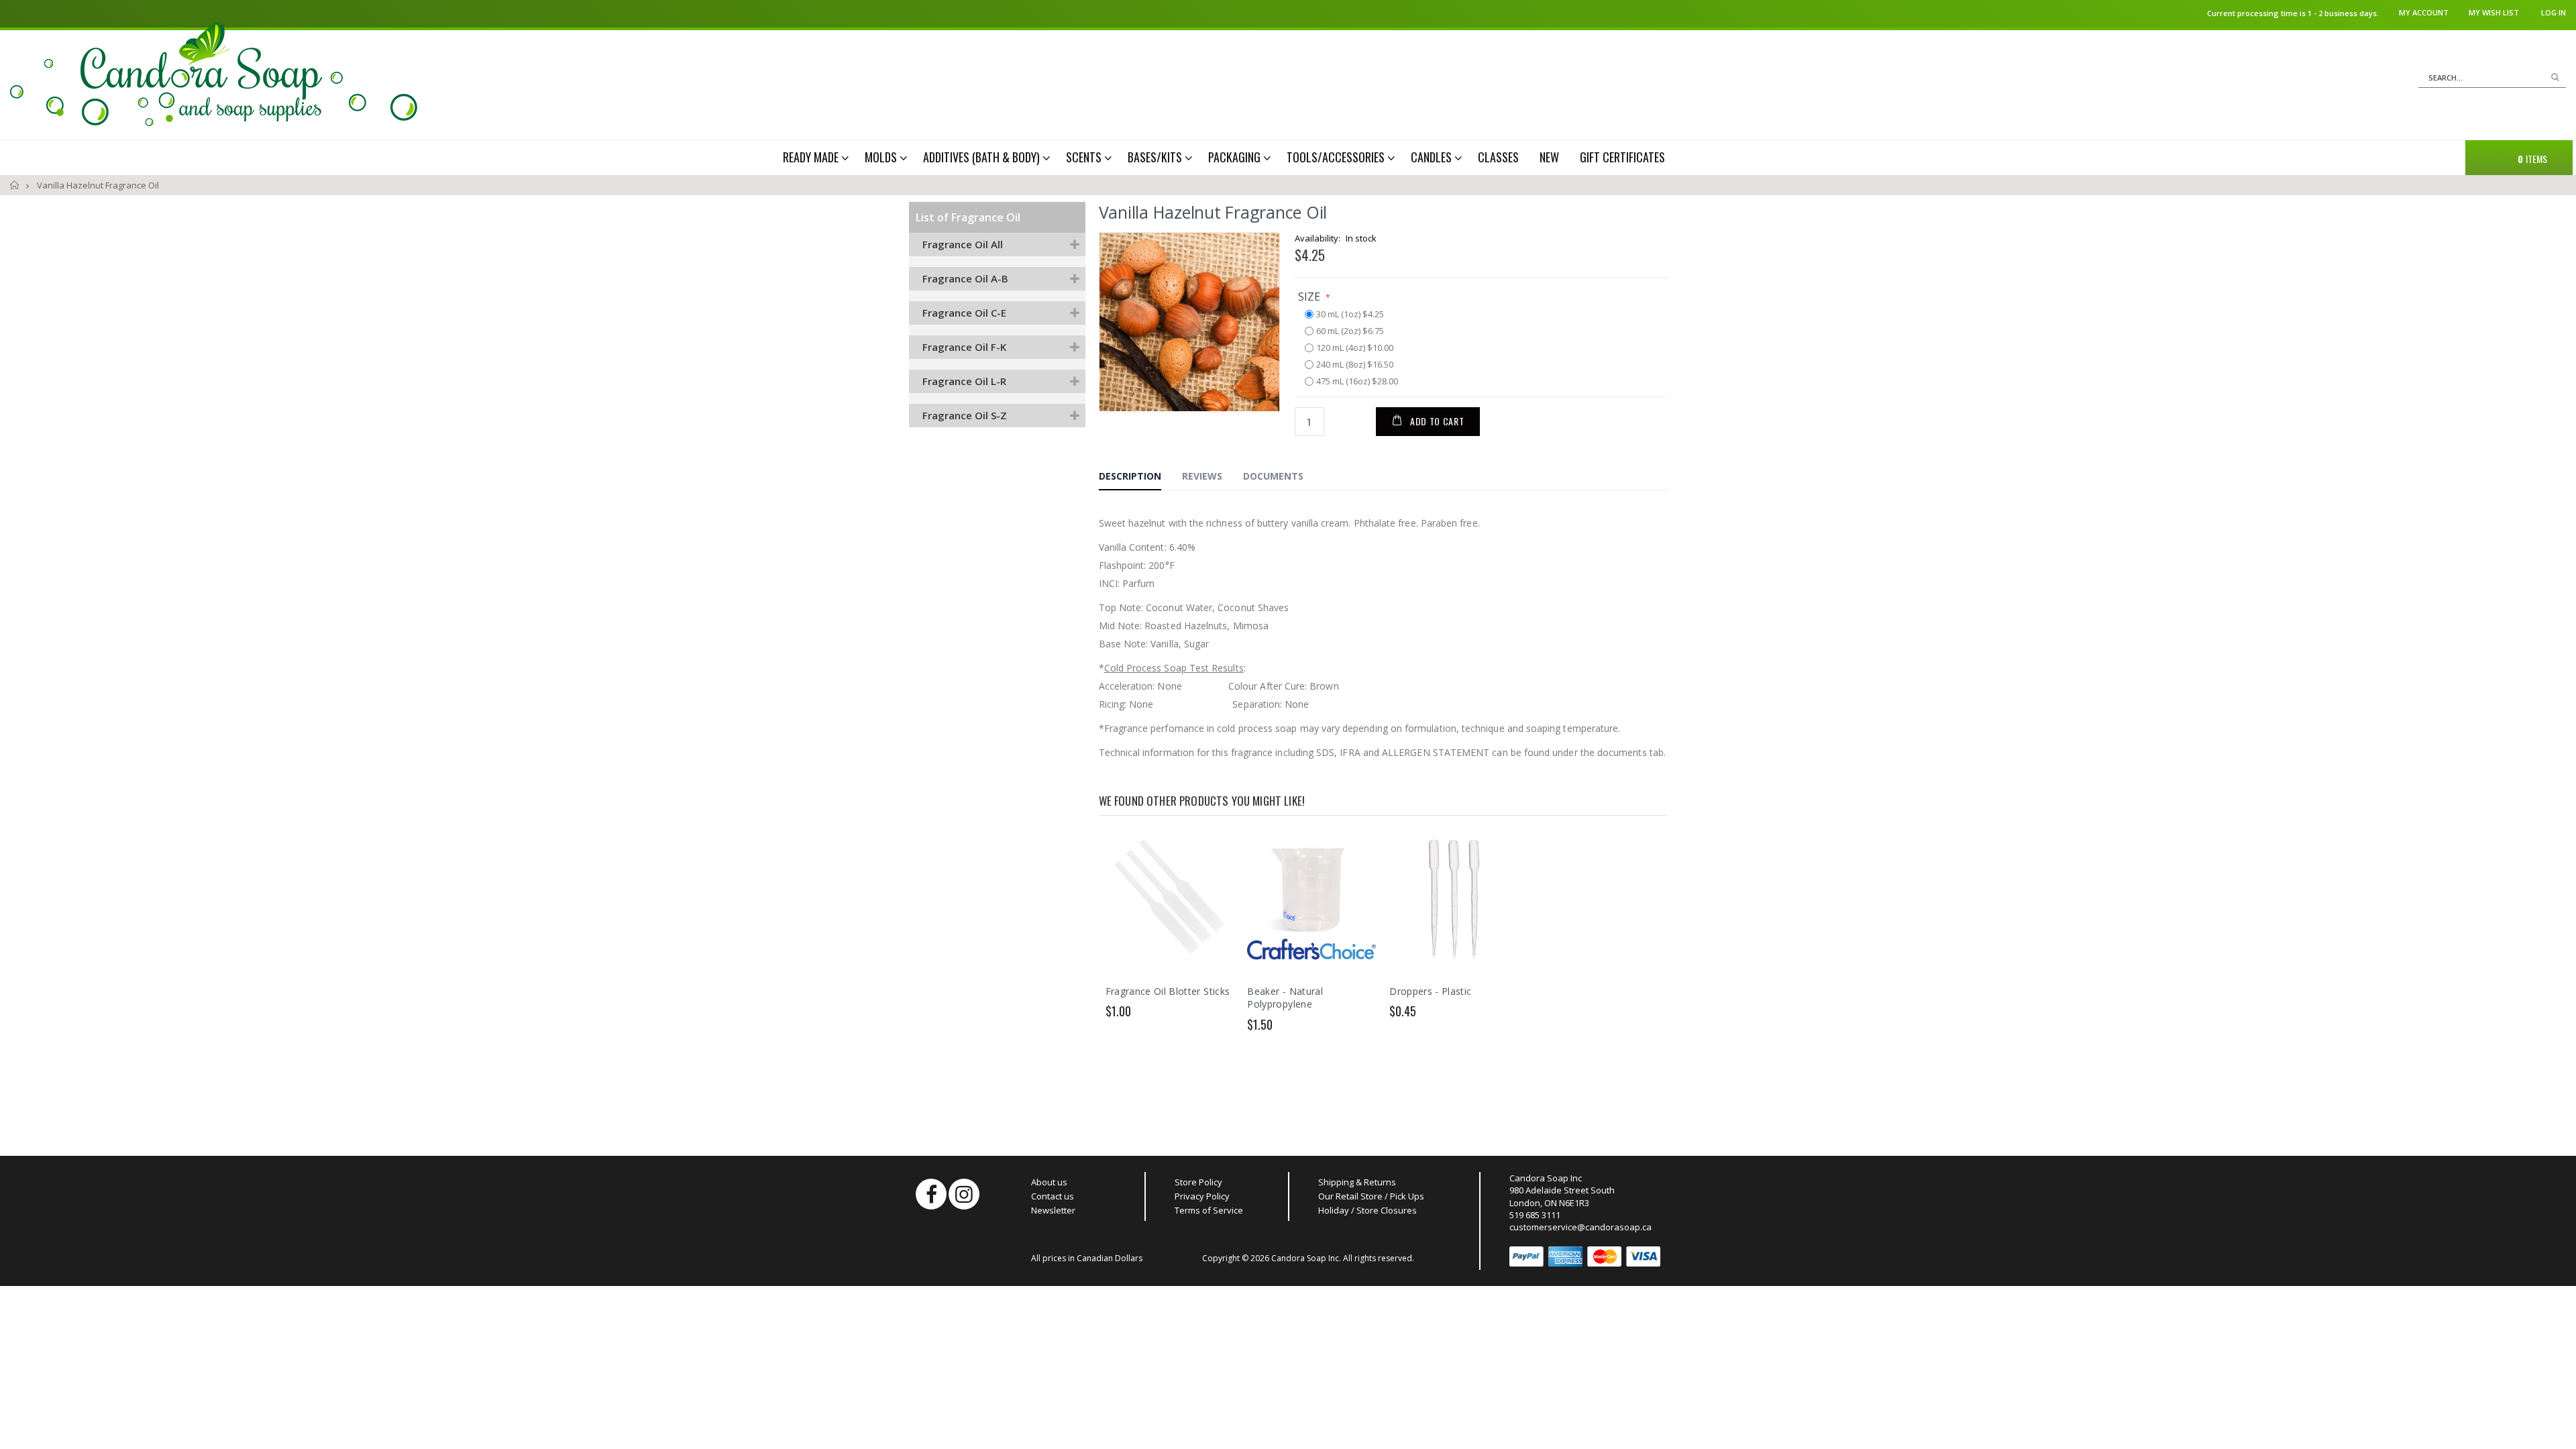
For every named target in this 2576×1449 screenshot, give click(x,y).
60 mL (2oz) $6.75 (1350, 331)
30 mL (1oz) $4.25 (1350, 315)
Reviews (1202, 476)
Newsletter (1053, 1210)
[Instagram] (964, 1194)
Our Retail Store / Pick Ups (1371, 1196)
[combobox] (2492, 78)
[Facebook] (931, 1194)
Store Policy (1198, 1182)
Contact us (1053, 1196)
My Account (2424, 12)
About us (1049, 1182)
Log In (2554, 12)
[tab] (1140, 478)
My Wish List (2494, 12)
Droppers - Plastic (1430, 991)
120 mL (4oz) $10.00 (1355, 348)
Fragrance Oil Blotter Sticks (1168, 991)
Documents (1273, 476)
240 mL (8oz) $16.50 (1355, 365)
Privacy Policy (1202, 1196)
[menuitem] (817, 157)
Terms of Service (1209, 1210)
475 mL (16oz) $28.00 (1357, 382)
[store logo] (214, 74)
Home (15, 185)
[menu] (1233, 157)
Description (1130, 476)
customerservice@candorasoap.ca (1580, 1227)
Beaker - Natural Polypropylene (1285, 998)
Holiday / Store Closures (1367, 1210)
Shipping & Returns (1357, 1182)
